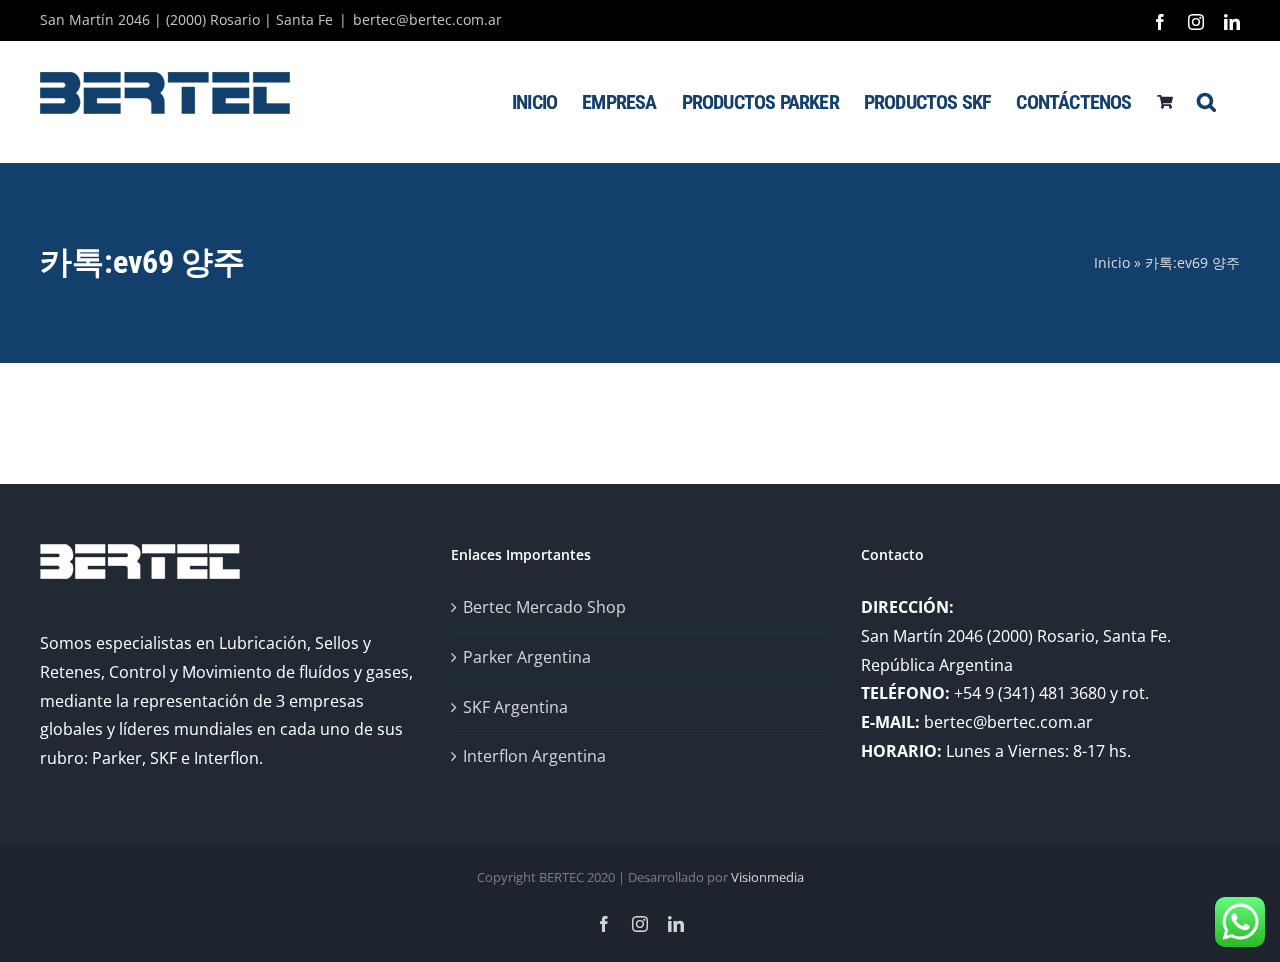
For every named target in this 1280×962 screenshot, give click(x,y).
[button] (1206, 101)
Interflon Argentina (534, 756)
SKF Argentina (515, 707)
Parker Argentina (527, 657)
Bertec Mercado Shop (544, 607)
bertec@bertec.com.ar (427, 19)
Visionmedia (767, 877)
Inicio (1112, 262)
